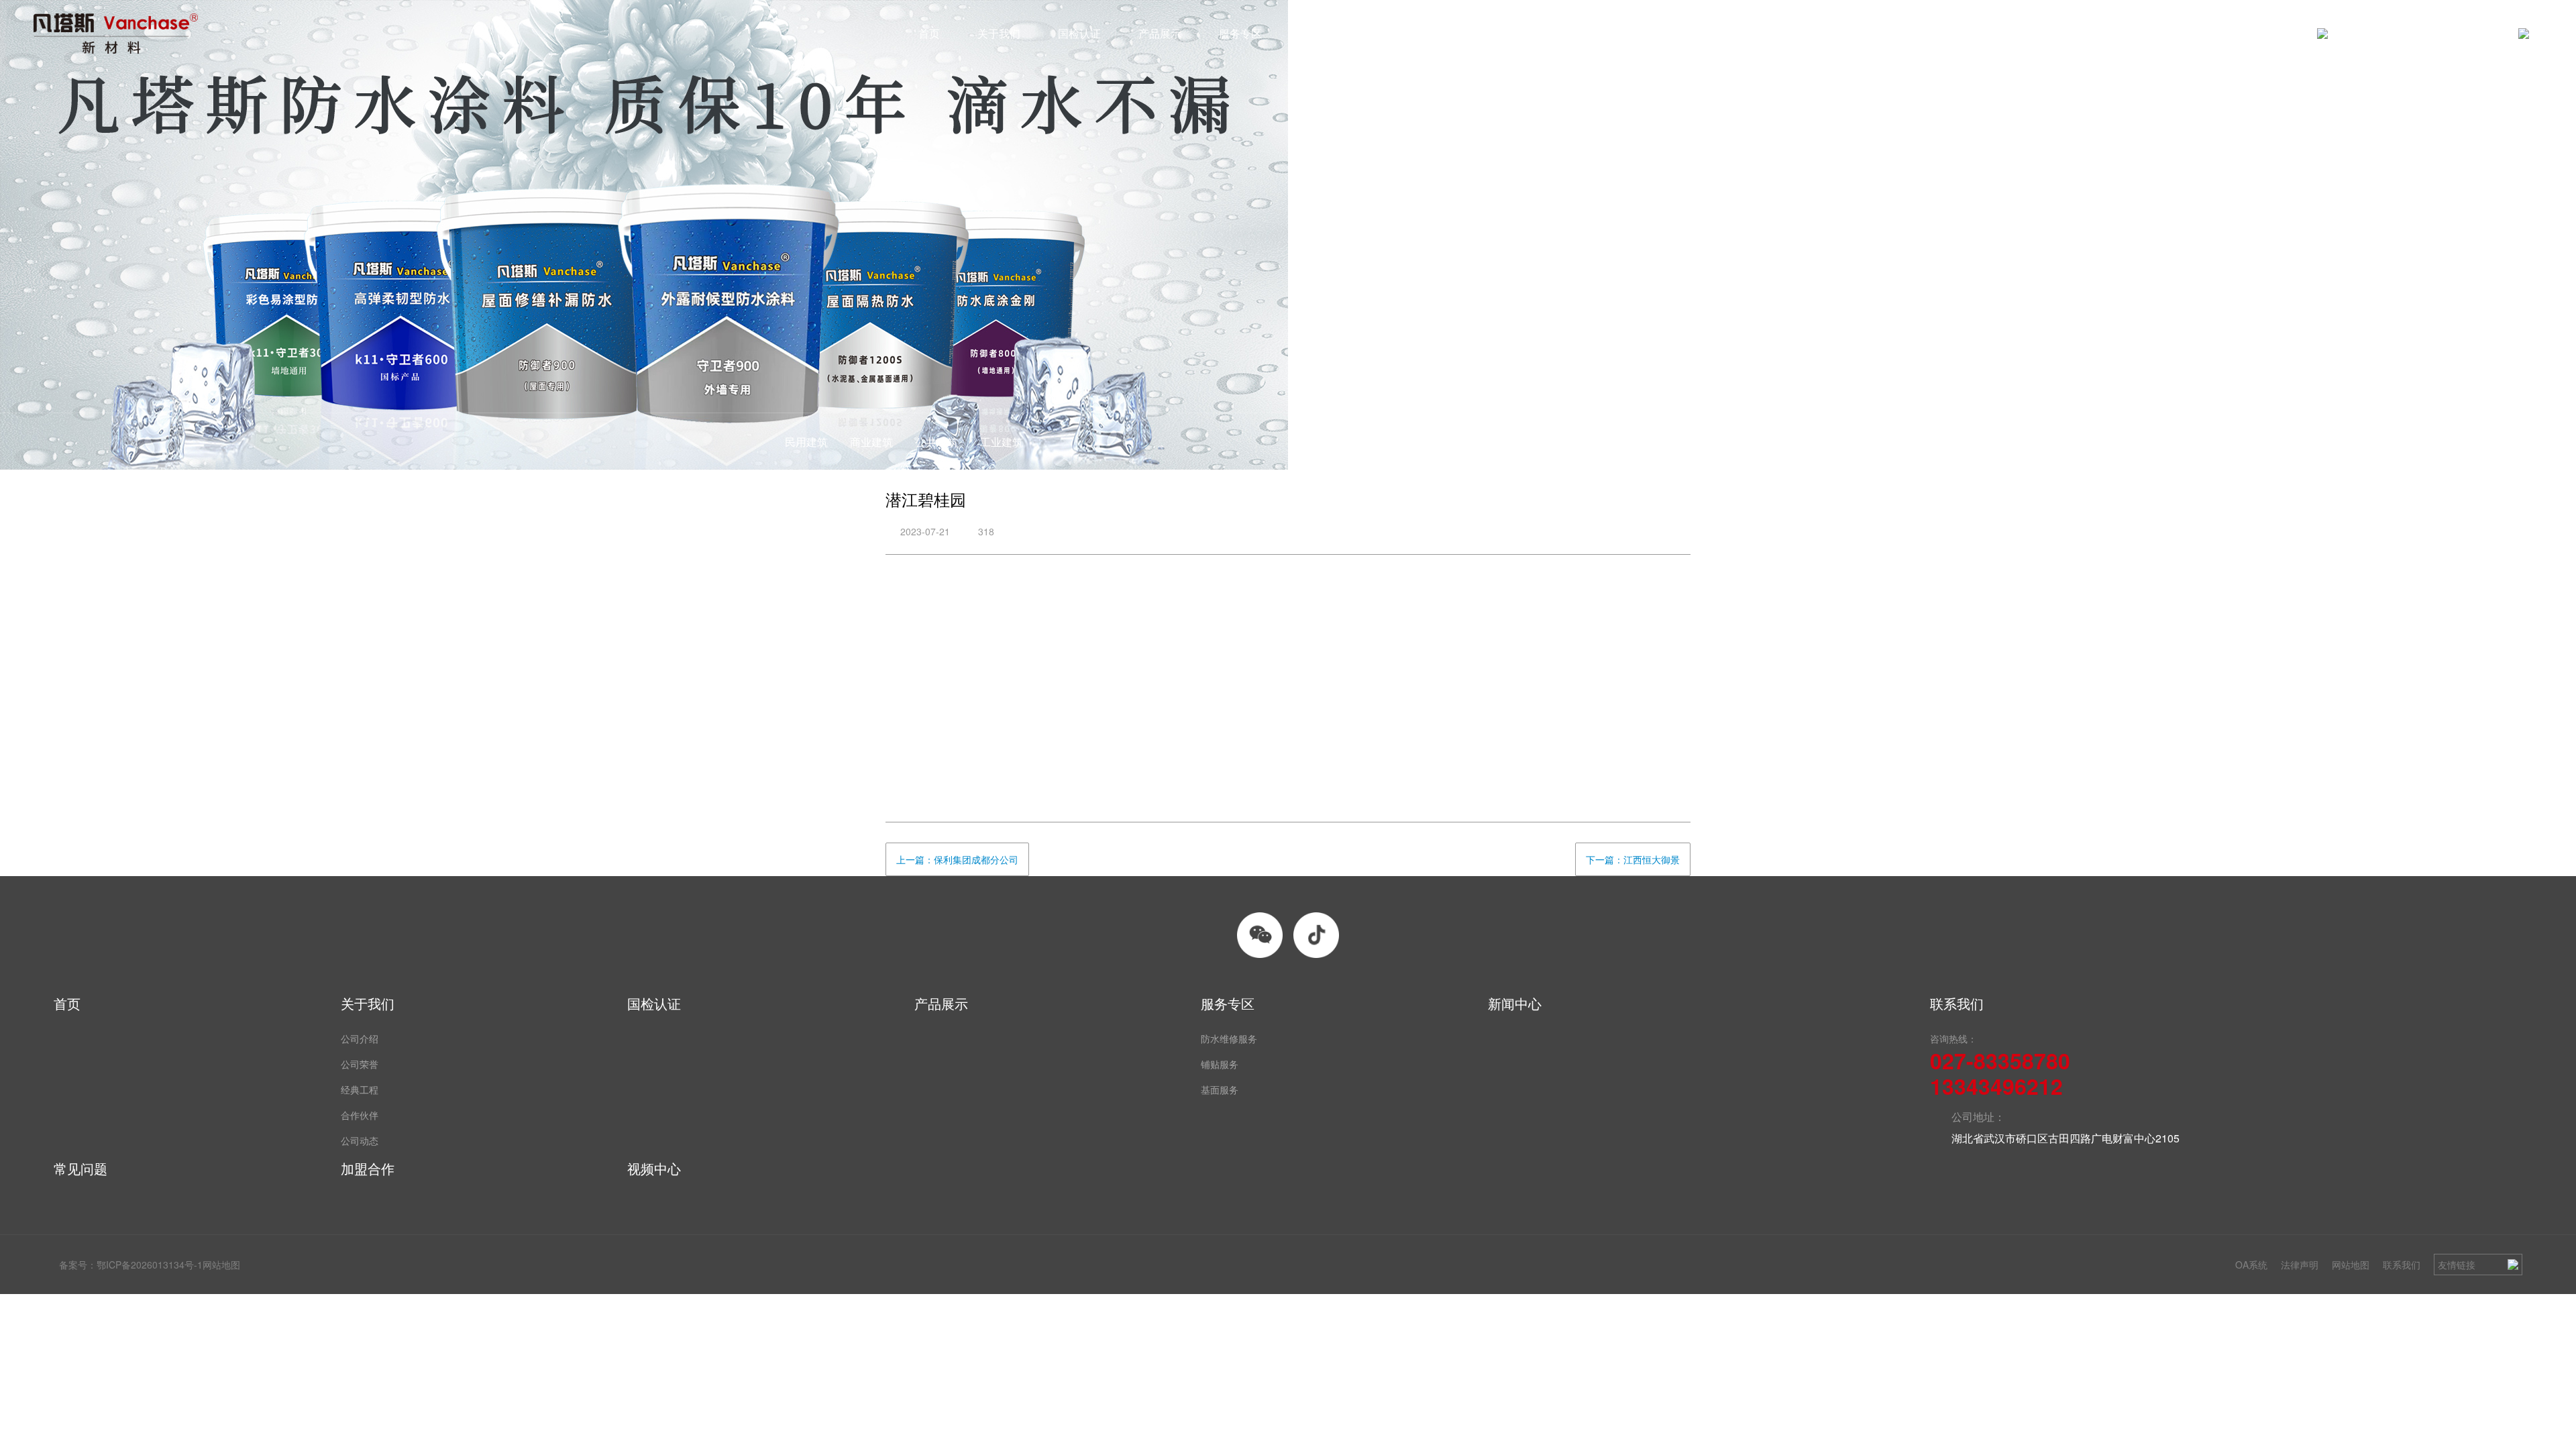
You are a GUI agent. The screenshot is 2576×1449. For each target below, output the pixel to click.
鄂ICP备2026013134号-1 (150, 1265)
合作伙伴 (360, 1115)
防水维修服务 (1229, 1038)
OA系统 (2251, 1265)
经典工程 (360, 1089)
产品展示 (1160, 33)
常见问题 (1401, 33)
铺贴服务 (1220, 1064)
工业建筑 (1002, 442)
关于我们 (999, 33)
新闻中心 (1321, 33)
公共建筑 (936, 442)
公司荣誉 (360, 1064)
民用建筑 (806, 442)
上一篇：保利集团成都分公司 (957, 859)
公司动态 (360, 1140)
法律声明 (2300, 1265)
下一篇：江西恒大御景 (1633, 859)
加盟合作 (1482, 33)
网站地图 (2351, 1265)
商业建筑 (871, 442)
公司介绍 (360, 1038)
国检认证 (1079, 33)
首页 (929, 33)
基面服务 (1220, 1089)
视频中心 (1562, 33)
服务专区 (1240, 33)
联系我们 (2402, 1265)
